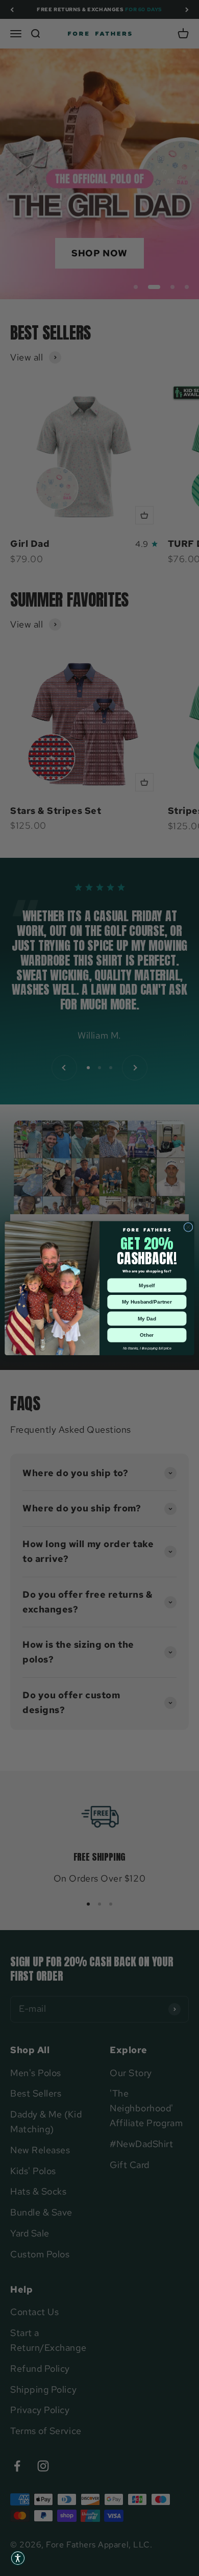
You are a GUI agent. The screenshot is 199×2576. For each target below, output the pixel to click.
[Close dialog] (188, 1227)
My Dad (147, 1318)
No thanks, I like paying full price (147, 1348)
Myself (147, 1285)
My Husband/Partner (147, 1302)
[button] (18, 2558)
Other (147, 1335)
